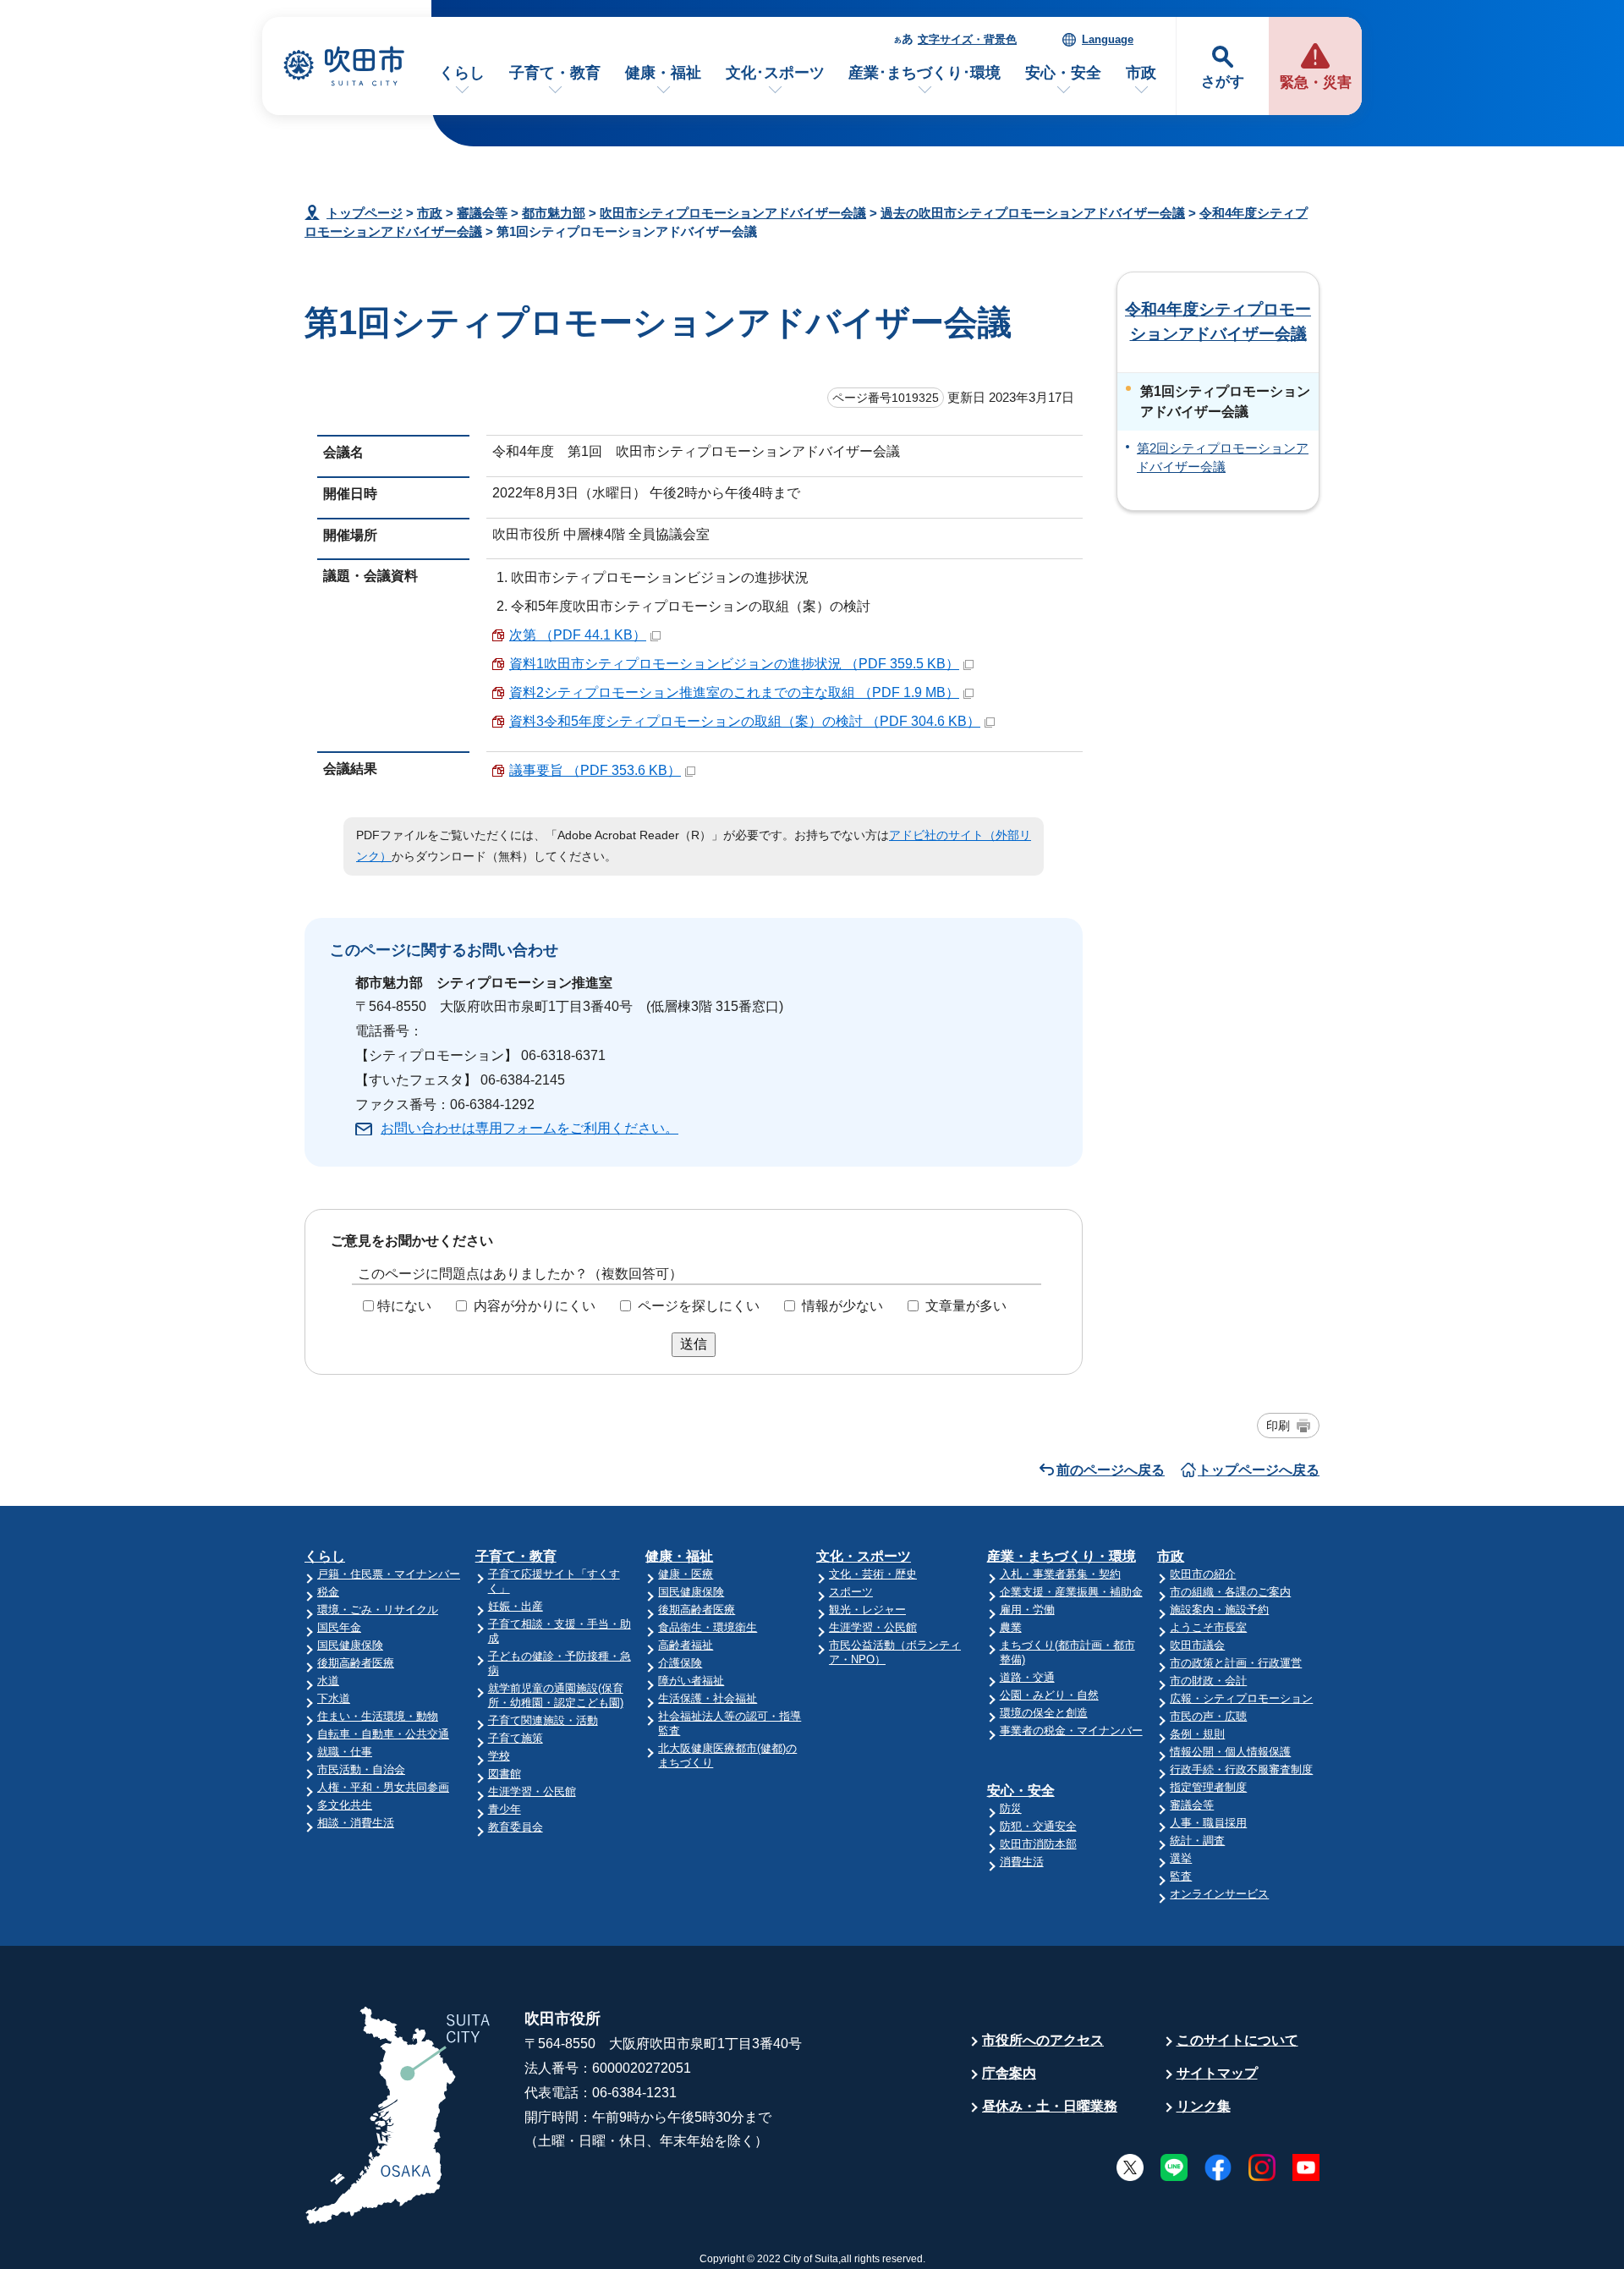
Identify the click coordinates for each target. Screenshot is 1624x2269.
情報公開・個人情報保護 (1230, 1752)
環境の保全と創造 (1044, 1713)
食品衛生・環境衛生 (708, 1627)
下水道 (334, 1698)
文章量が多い (966, 1306)
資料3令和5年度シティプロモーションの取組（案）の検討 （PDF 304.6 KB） (745, 721)
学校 (499, 1756)
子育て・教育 (555, 73)
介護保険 (680, 1663)
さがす (1223, 82)
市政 (1141, 73)
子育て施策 (516, 1738)
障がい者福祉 (691, 1681)
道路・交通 (1027, 1677)
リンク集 (1204, 2106)
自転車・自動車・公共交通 (383, 1734)
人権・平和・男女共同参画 (383, 1787)
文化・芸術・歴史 (873, 1574)
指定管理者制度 (1208, 1787)
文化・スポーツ (864, 1556)
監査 (1181, 1876)
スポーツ (851, 1592)
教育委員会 (516, 1827)
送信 (694, 1344)
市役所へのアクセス (1043, 2040)
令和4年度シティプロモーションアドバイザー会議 (1218, 321)
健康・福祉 (663, 73)
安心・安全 (1063, 73)
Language (1108, 39)
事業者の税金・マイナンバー (1071, 1731)
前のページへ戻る (1111, 1470)
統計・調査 (1197, 1840)
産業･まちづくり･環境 (924, 73)
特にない (404, 1306)
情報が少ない (842, 1306)
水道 (328, 1681)
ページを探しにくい (699, 1306)
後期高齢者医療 (356, 1663)
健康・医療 (686, 1574)
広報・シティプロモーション (1241, 1698)
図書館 (505, 1774)
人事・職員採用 (1208, 1823)
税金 (328, 1592)
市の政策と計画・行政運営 (1236, 1663)
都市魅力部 (554, 213)
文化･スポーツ (775, 73)
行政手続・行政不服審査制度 (1241, 1769)
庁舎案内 (1009, 2073)
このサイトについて (1237, 2040)
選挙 (1181, 1858)
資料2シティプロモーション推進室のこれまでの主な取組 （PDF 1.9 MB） (734, 692)
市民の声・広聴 (1208, 1716)
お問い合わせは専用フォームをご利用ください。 (529, 1128)
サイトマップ (1217, 2073)
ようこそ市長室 (1208, 1627)
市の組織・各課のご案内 (1230, 1592)
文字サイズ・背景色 (967, 39)
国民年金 (339, 1627)
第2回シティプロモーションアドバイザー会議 (1223, 458)
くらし (462, 73)
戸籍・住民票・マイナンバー (389, 1574)
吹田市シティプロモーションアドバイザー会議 (733, 213)
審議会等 (482, 213)
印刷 (1278, 1426)
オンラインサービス (1219, 1894)
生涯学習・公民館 (532, 1791)
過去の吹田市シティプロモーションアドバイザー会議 (1033, 213)
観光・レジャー (867, 1610)
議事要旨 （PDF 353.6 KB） (595, 770)
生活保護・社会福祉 (708, 1698)
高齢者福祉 (686, 1645)
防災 (1011, 1808)
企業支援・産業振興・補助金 (1071, 1592)
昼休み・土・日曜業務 (1050, 2106)
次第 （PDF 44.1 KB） (578, 635)
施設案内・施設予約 (1219, 1610)
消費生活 (1022, 1862)
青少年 (505, 1809)
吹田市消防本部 (1038, 1844)
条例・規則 (1197, 1734)
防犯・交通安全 (1038, 1826)
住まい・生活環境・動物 (378, 1716)
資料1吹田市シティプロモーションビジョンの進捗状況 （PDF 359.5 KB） (734, 664)
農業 (1011, 1627)
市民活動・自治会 (361, 1769)
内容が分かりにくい (535, 1306)
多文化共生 (345, 1805)
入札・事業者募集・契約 (1060, 1574)
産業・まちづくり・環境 (1062, 1556)
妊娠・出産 (516, 1606)
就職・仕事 (345, 1752)
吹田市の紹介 (1203, 1574)
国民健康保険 (350, 1645)
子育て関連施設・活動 (543, 1720)
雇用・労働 (1027, 1610)
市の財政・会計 (1208, 1681)
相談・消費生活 (356, 1823)
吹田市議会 (1197, 1645)
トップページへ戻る (1259, 1470)
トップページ (365, 213)
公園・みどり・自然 (1049, 1695)
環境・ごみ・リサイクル (378, 1610)
